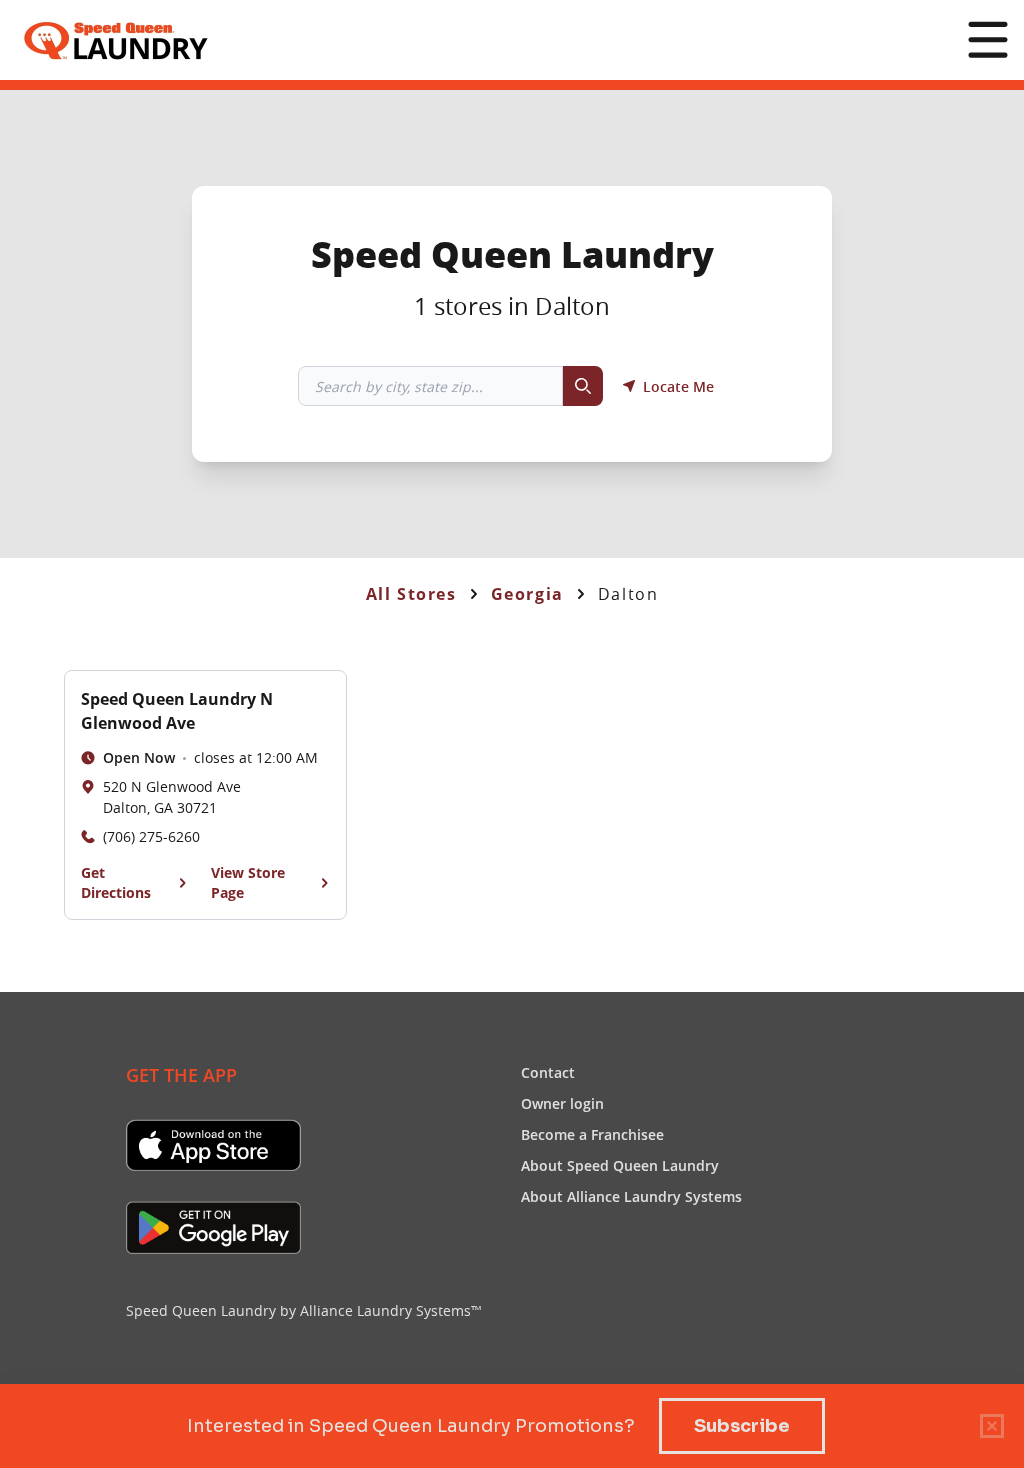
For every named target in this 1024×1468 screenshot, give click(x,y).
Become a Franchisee (592, 1134)
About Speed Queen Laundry (620, 1165)
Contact (548, 1072)
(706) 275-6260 (151, 836)
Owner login (562, 1103)
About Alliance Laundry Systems (631, 1196)
